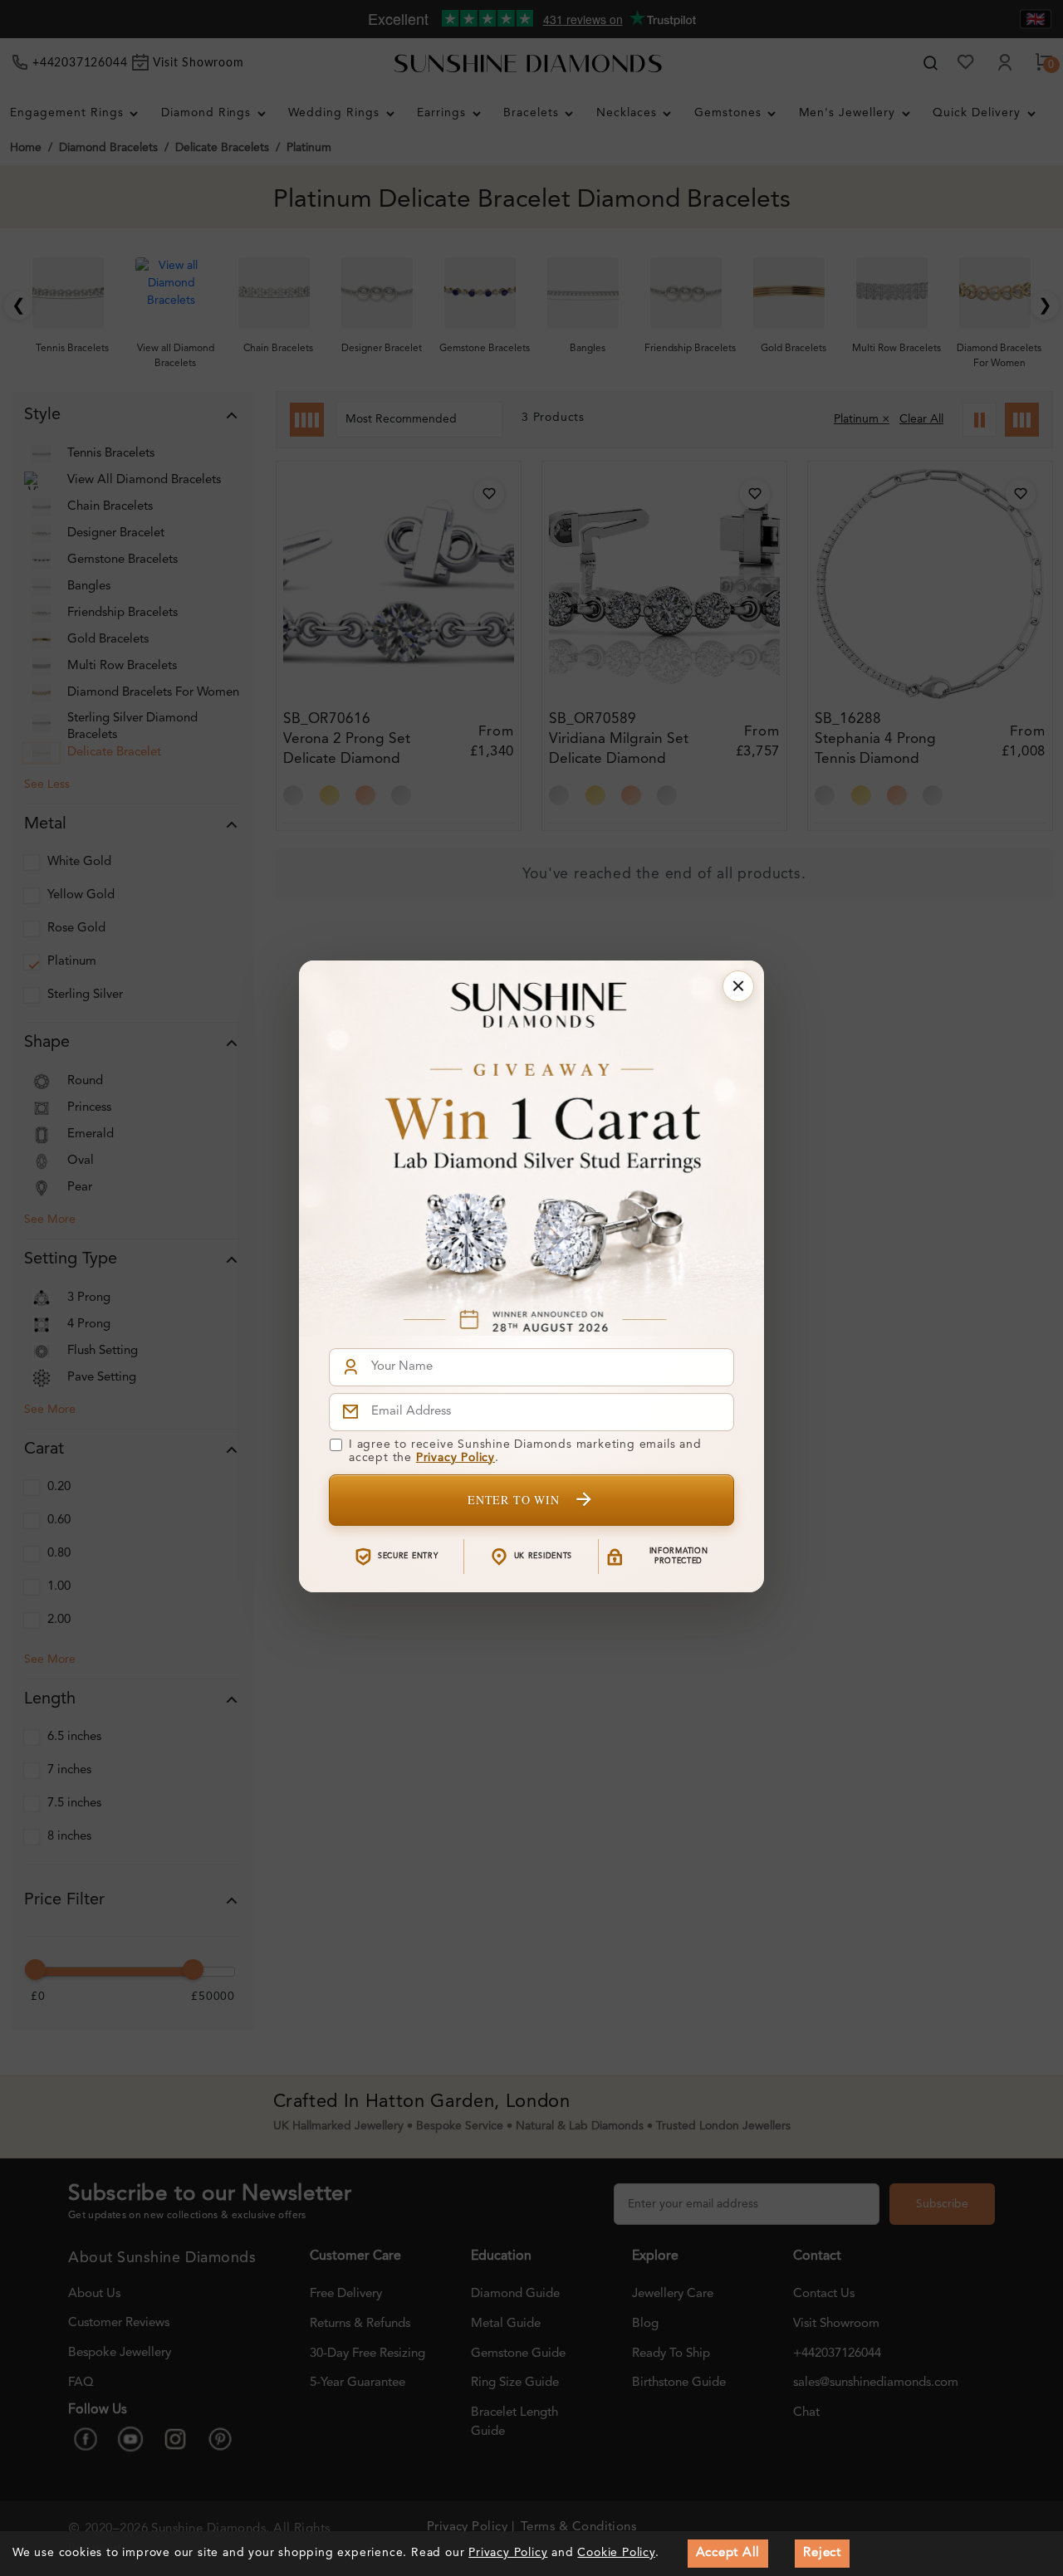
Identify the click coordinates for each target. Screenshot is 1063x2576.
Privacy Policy (456, 1458)
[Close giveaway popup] (738, 986)
